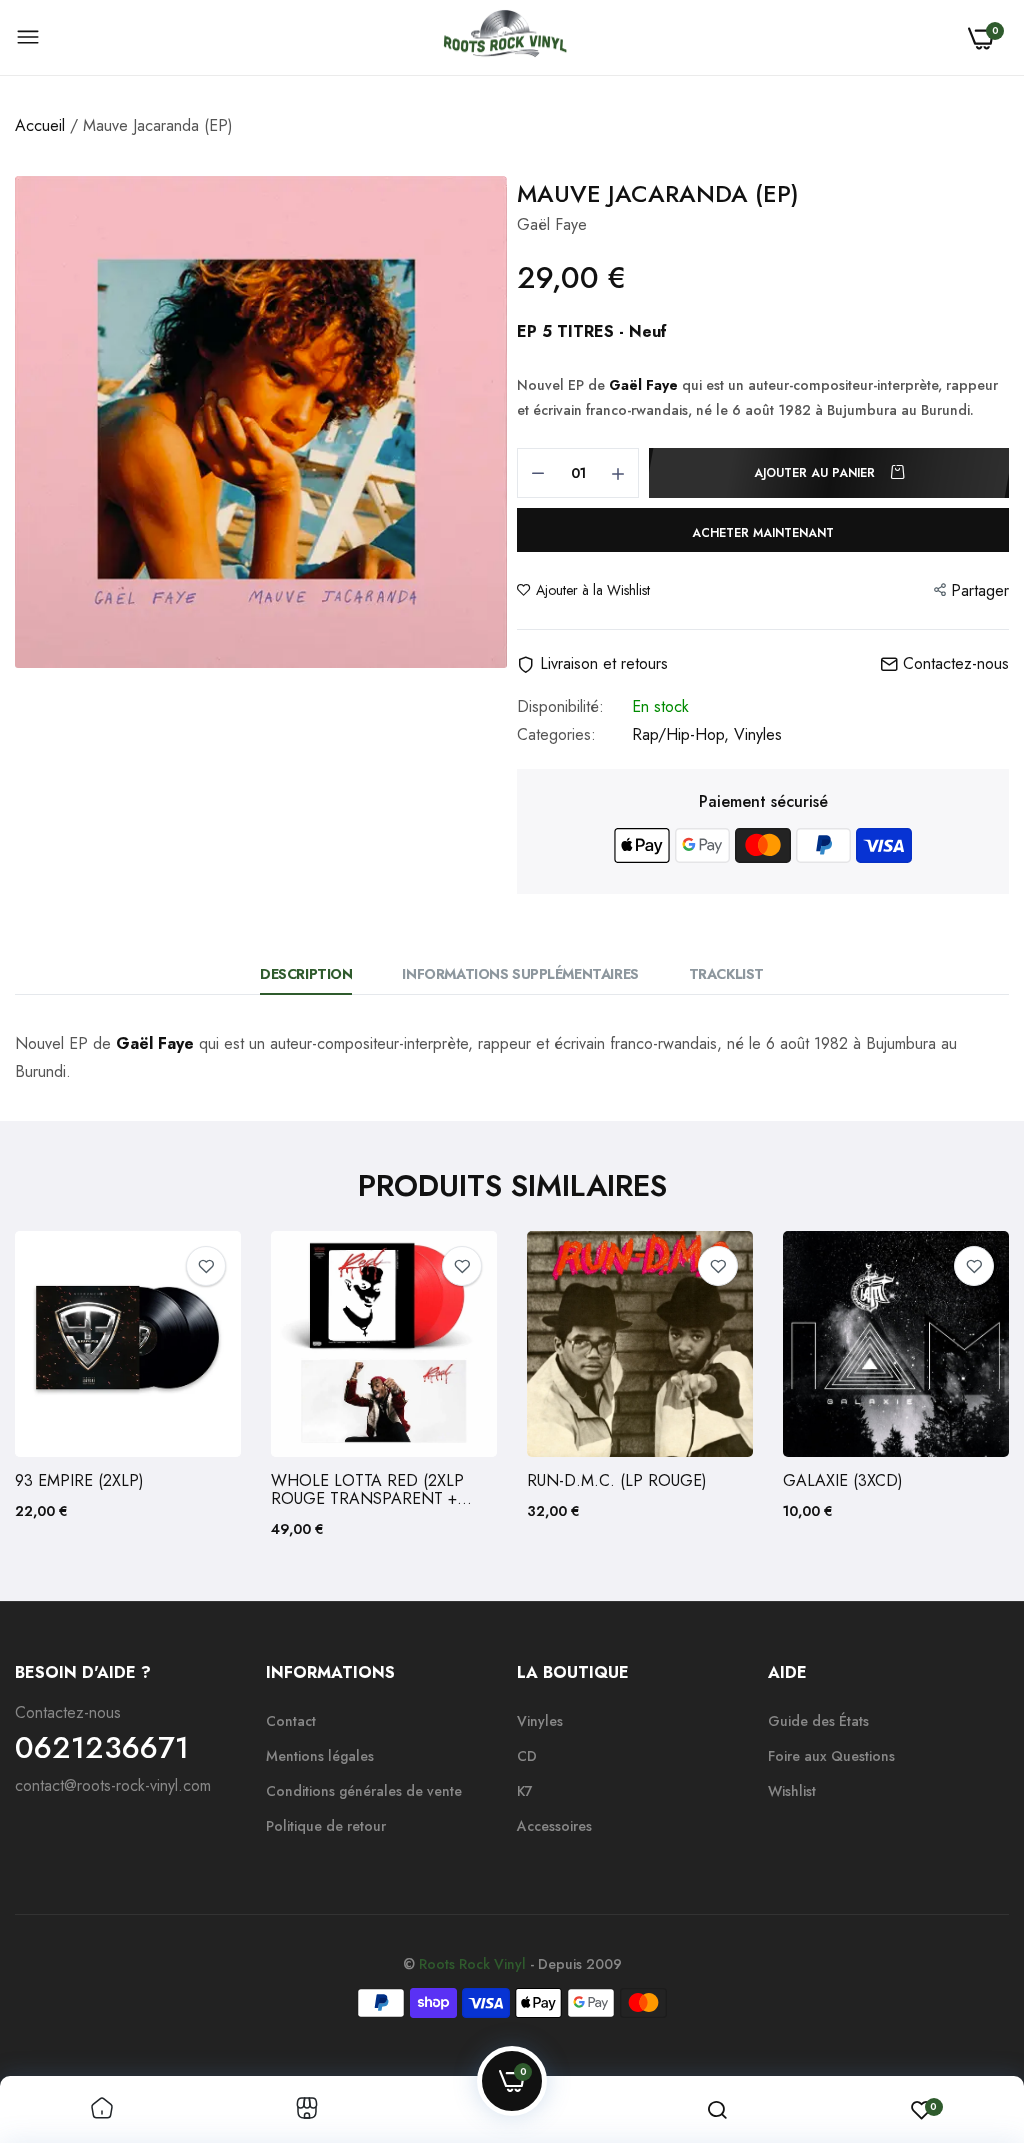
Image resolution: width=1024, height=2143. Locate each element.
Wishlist (792, 1791)
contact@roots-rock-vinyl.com (113, 1785)
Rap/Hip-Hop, (683, 734)
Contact (291, 1721)
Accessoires (554, 1826)
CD (527, 1756)
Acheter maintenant (763, 533)
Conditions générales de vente (364, 1791)
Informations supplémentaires (520, 974)
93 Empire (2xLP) (79, 1481)
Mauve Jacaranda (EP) (658, 193)
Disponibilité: (560, 707)
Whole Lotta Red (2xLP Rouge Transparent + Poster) (367, 1490)
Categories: (556, 735)
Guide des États (818, 1721)
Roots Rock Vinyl (472, 1964)
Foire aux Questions (831, 1756)
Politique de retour (326, 1826)
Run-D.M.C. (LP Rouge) (617, 1481)
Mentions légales (320, 1756)
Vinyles (758, 734)
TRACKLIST (726, 974)
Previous (65, 1385)
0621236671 (102, 1748)
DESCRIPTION (306, 974)
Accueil (40, 125)
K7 (525, 1791)
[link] (206, 1266)
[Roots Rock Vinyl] (505, 38)
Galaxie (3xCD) (843, 1481)
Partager (980, 590)
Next (959, 1385)
